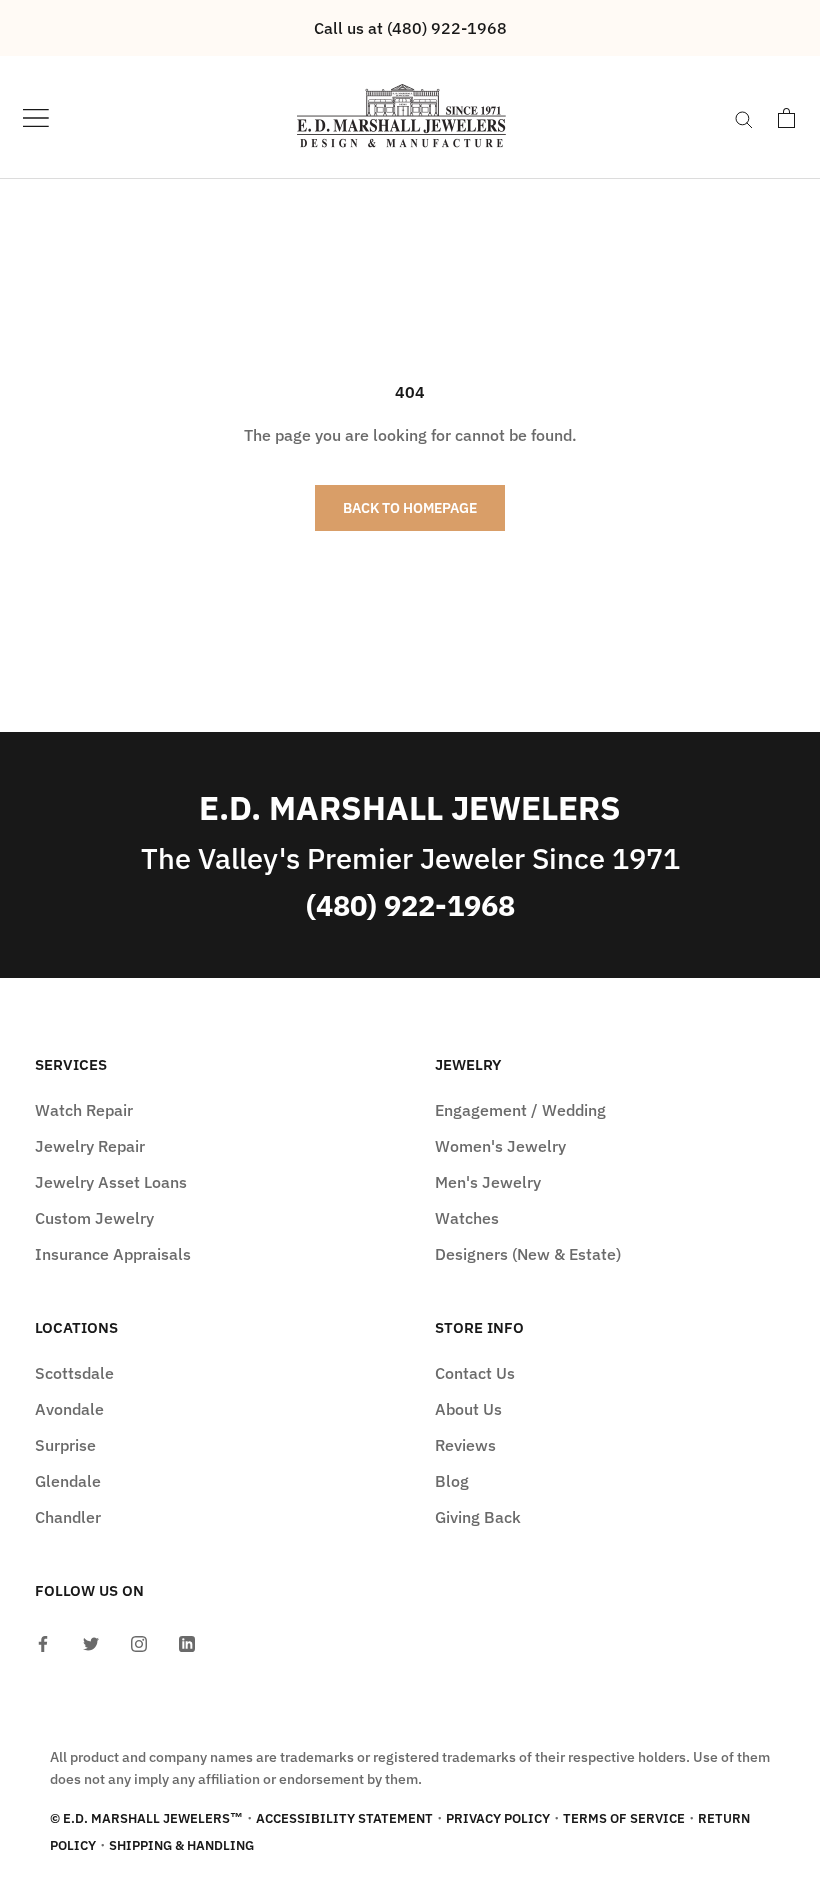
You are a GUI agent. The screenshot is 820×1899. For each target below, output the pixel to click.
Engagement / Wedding (520, 1110)
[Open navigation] (36, 117)
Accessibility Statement (344, 1818)
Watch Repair (84, 1110)
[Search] (744, 118)
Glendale (68, 1481)
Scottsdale (74, 1373)
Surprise (65, 1445)
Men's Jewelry (488, 1182)
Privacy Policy (498, 1818)
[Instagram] (139, 1642)
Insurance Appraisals (113, 1254)
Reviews (465, 1445)
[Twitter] (91, 1642)
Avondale (69, 1409)
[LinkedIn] (187, 1642)
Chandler (68, 1517)
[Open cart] (786, 118)
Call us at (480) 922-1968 (410, 28)
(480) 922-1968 (410, 905)
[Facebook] (43, 1642)
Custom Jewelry (94, 1218)
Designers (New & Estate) (528, 1254)
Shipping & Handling (181, 1845)
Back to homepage (410, 508)
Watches (467, 1218)
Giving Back (478, 1517)
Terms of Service (624, 1818)
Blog (452, 1481)
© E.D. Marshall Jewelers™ (146, 1818)
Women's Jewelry (500, 1146)
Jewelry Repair (90, 1146)
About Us (468, 1409)
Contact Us (475, 1373)
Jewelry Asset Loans (111, 1182)
